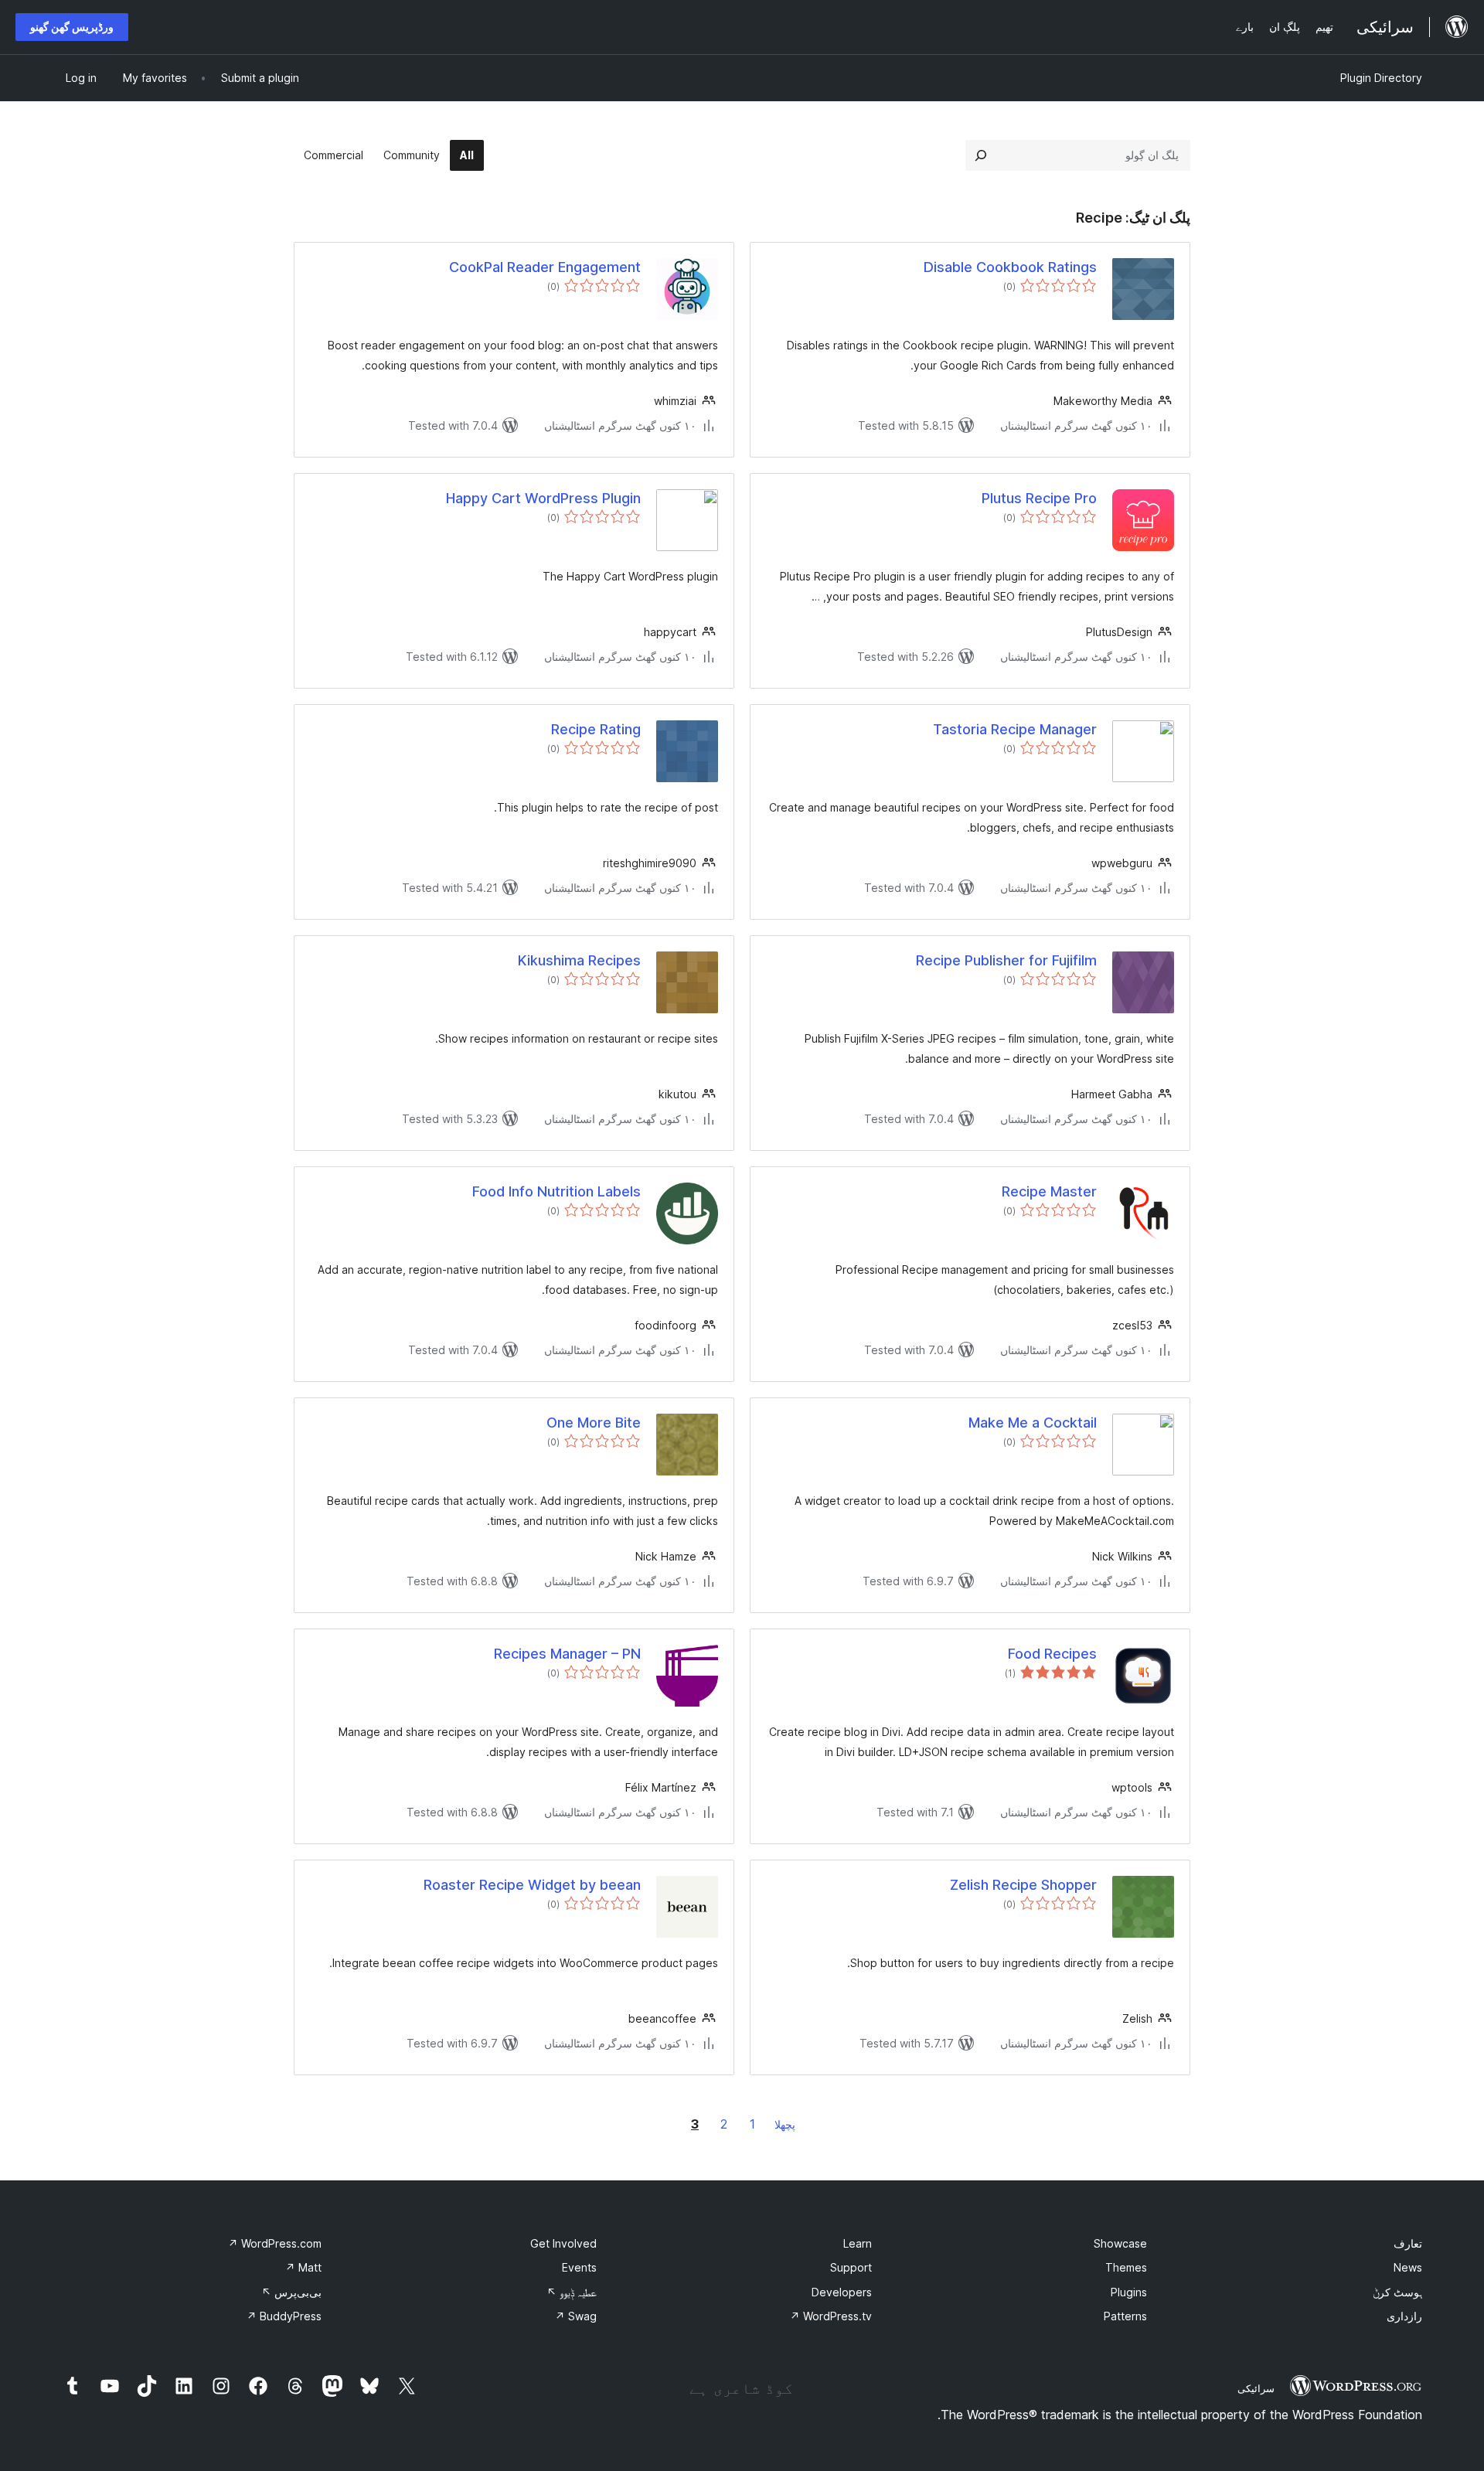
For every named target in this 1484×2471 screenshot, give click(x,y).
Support (851, 2267)
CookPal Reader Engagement (545, 267)
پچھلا (785, 2124)
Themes (1126, 2267)
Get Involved (563, 2243)
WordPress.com (275, 2243)
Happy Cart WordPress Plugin (543, 498)
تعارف (1408, 2243)
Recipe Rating (596, 729)
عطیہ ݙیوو (572, 2292)
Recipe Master (1049, 1191)
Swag (576, 2316)
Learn (858, 2243)
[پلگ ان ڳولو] (981, 155)
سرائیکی (1256, 2388)
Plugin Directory (1381, 78)
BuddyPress (284, 2316)
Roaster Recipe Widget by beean (532, 1885)
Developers (842, 2292)
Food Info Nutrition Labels (556, 1191)
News (1408, 2267)
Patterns (1125, 2316)
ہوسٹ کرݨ (1397, 2292)
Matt (303, 2267)
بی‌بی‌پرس (291, 2292)
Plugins (1129, 2292)
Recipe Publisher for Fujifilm (1006, 960)
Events (579, 2267)
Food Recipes (1052, 1654)
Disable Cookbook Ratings (1010, 267)
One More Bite (594, 1423)
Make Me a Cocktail (1033, 1423)
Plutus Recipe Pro (1039, 498)
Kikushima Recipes (579, 960)
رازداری (1404, 2316)
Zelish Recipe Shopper (1023, 1885)
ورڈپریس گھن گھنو (72, 27)
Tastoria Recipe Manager (1015, 729)
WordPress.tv (831, 2316)
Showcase (1120, 2243)
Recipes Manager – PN (567, 1654)
